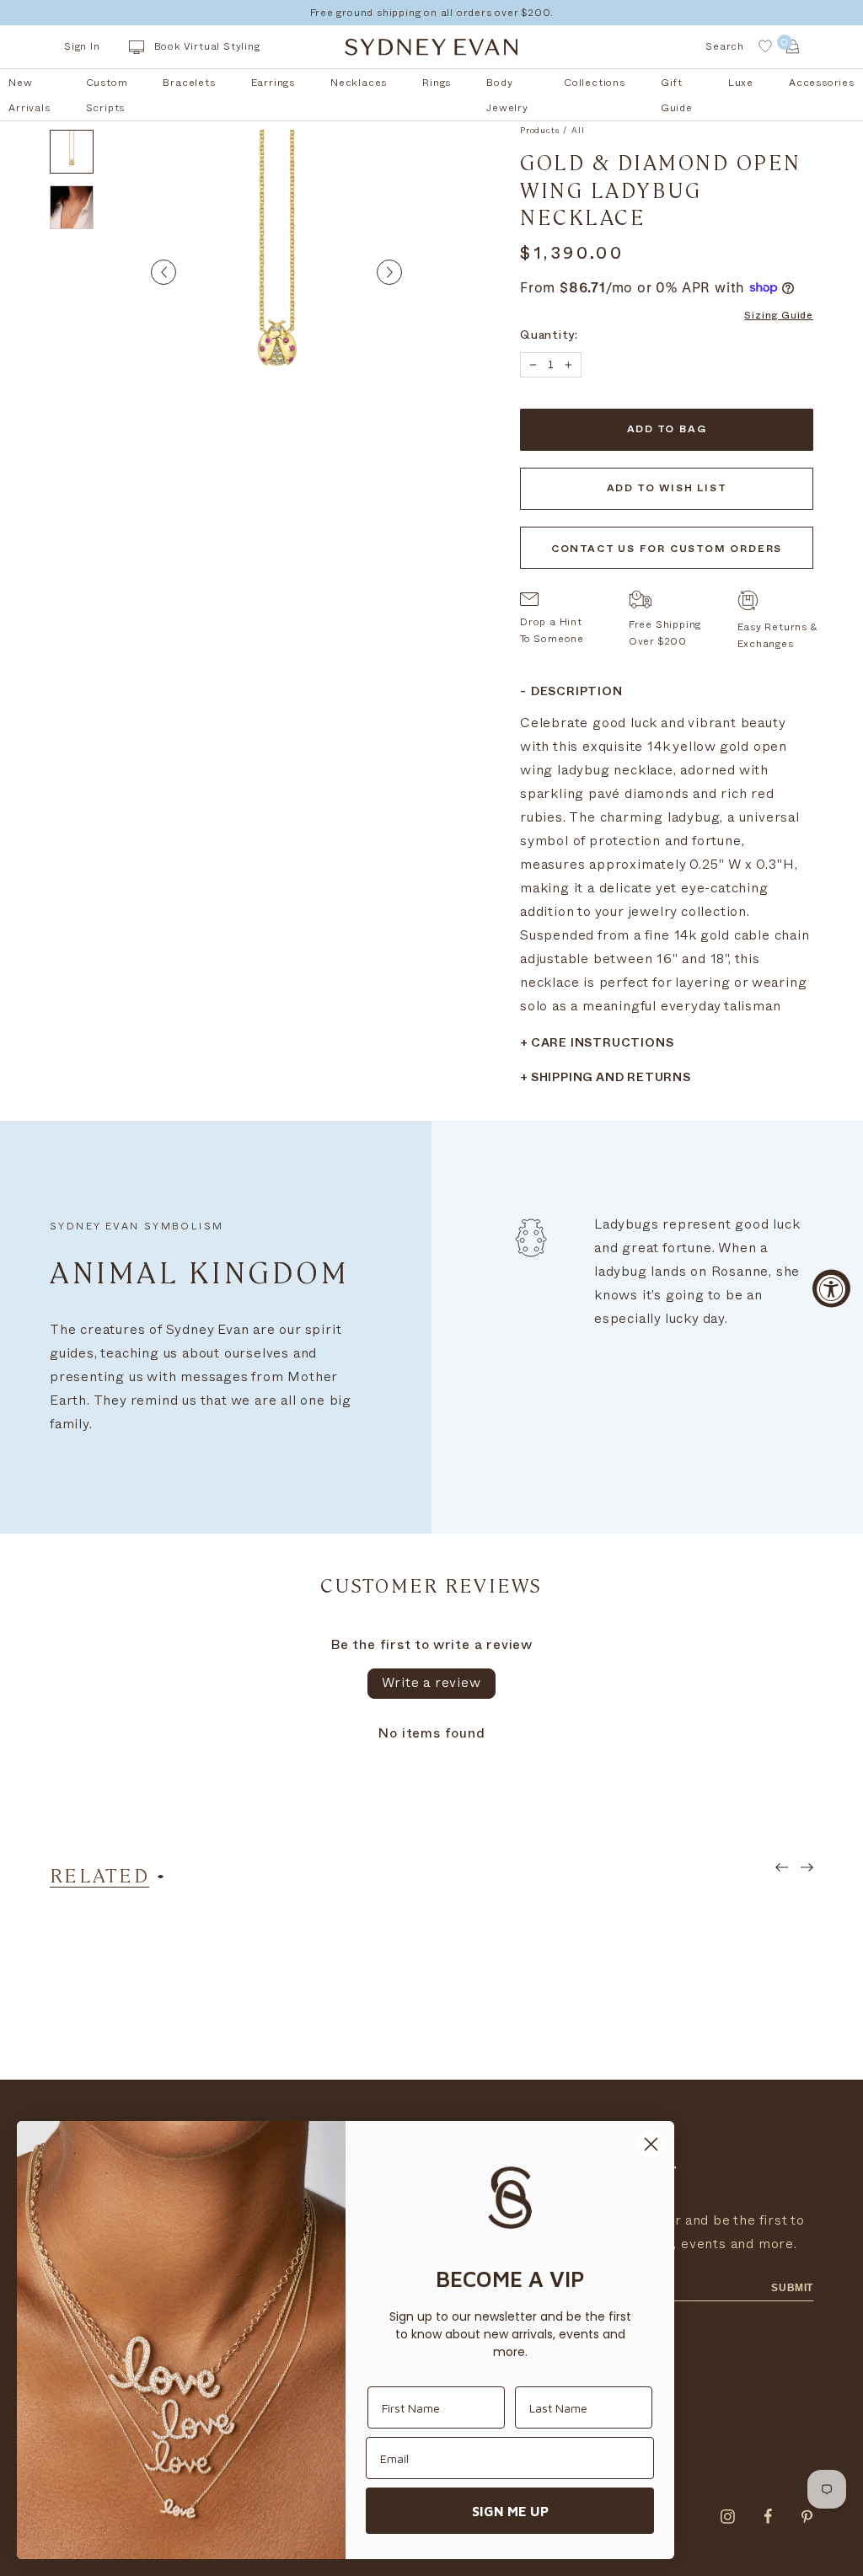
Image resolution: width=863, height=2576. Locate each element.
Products (539, 131)
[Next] (389, 272)
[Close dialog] (651, 2144)
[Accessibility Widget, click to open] (831, 1288)
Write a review (431, 1683)
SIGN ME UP (510, 2511)
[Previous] (163, 272)
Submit (792, 2288)
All (578, 131)
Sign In (82, 46)
